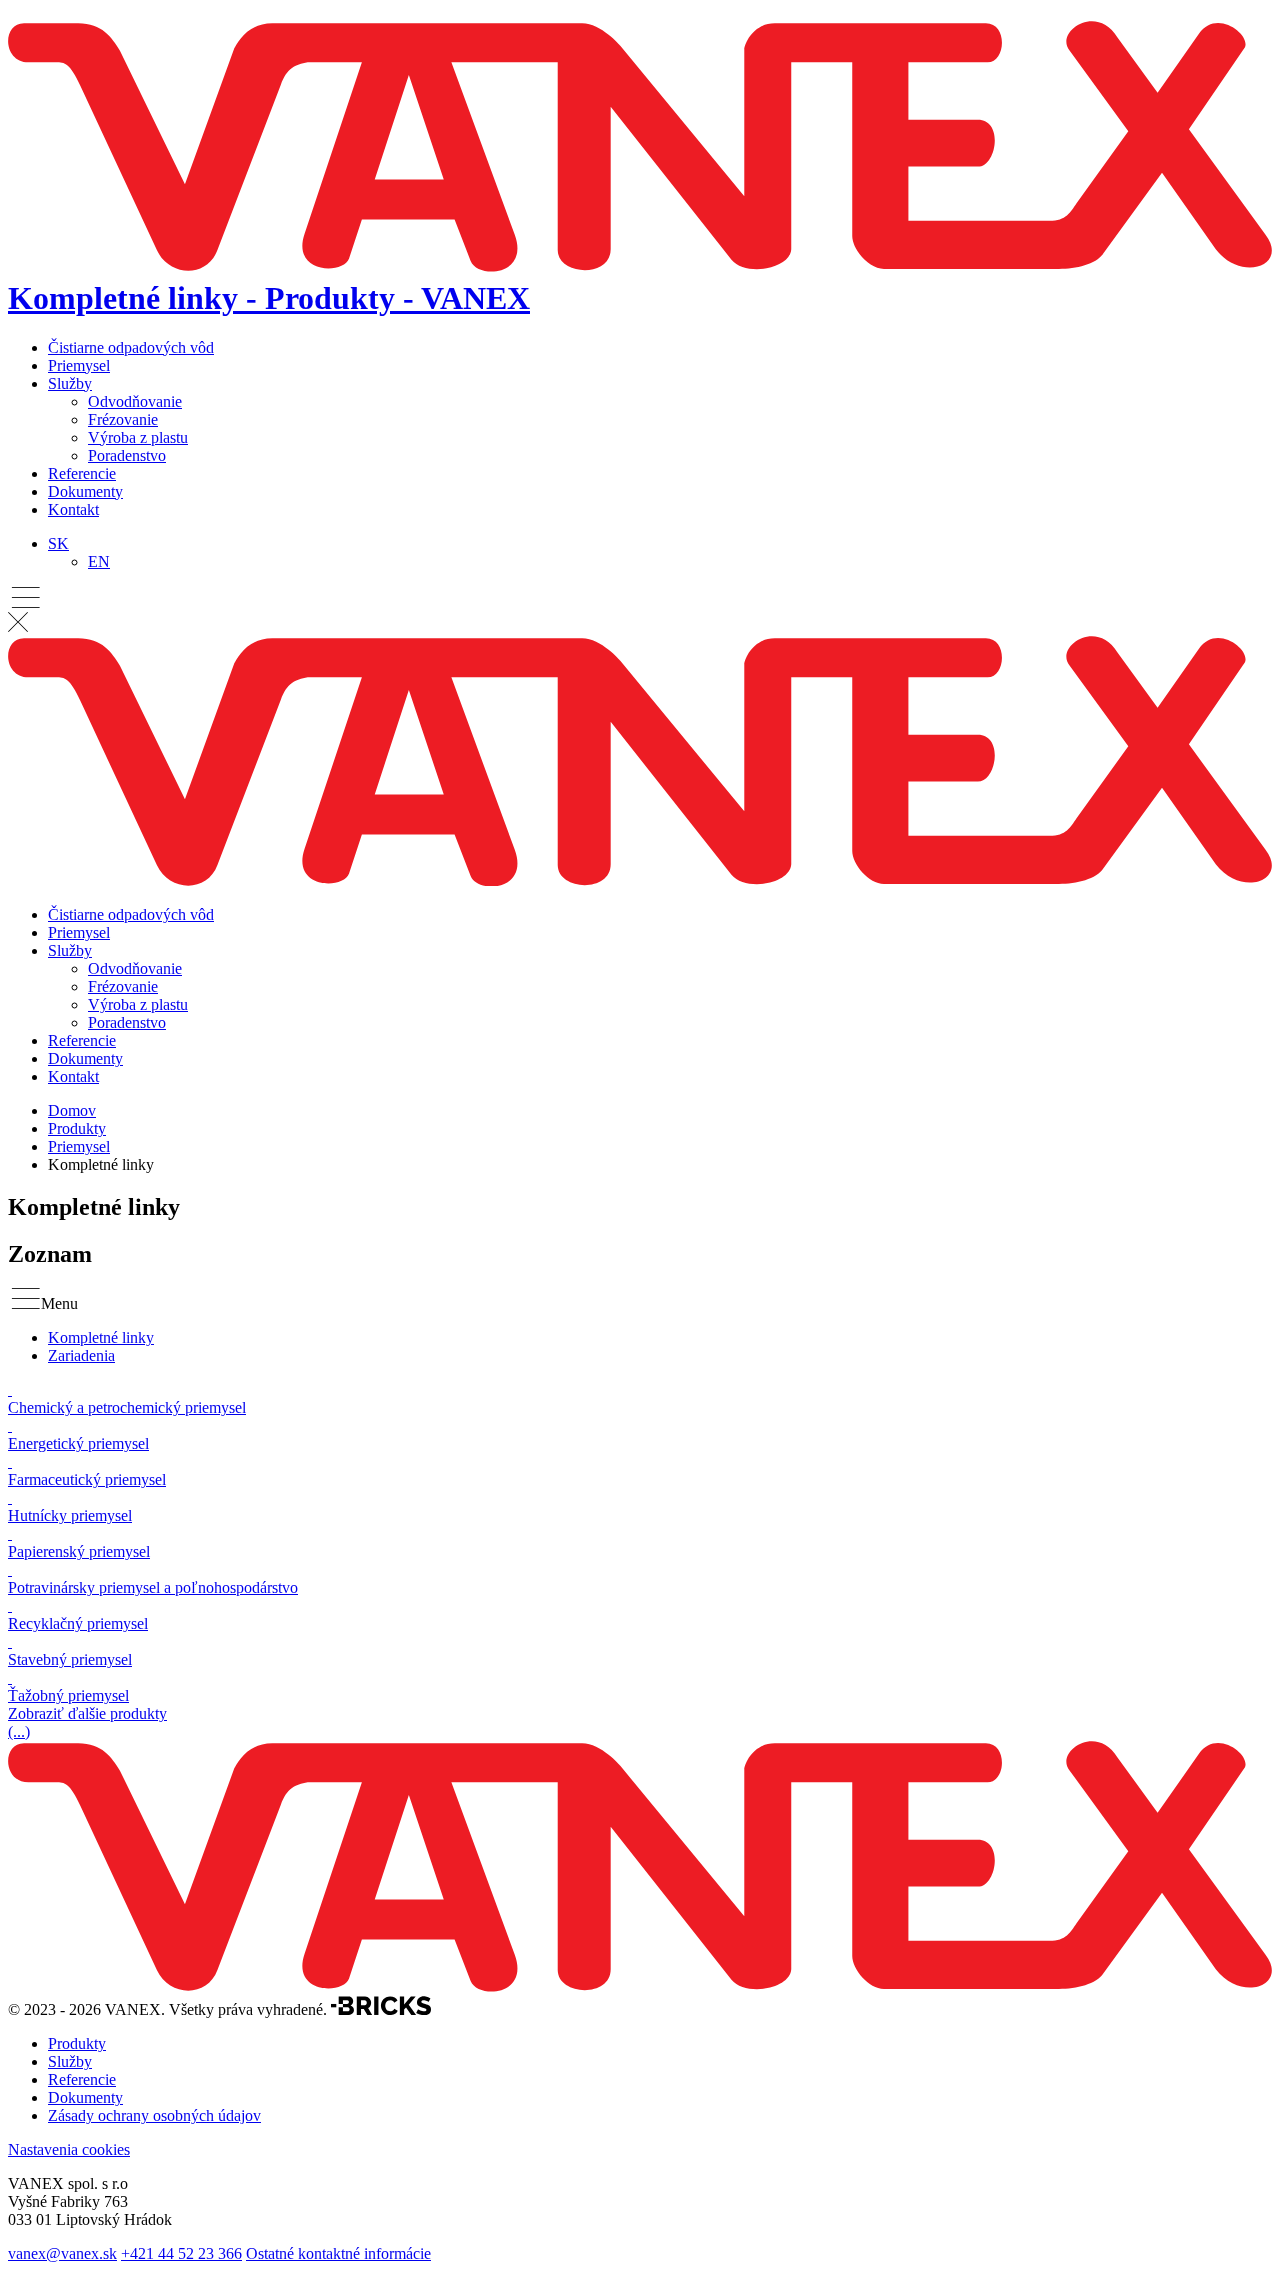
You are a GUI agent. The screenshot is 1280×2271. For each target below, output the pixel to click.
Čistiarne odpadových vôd (131, 347)
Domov (72, 1110)
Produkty (77, 1128)
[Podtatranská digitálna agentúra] (381, 2009)
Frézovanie (123, 419)
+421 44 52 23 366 (181, 2253)
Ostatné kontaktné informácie (338, 2253)
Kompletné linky (101, 1337)
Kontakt (73, 509)
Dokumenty (85, 491)
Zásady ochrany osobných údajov (154, 2115)
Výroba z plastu (138, 437)
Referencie (82, 473)
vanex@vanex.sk (62, 2253)
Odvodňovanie (135, 401)
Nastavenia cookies (69, 2149)
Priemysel (79, 365)
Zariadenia (81, 1355)
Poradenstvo (127, 455)
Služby (70, 383)
